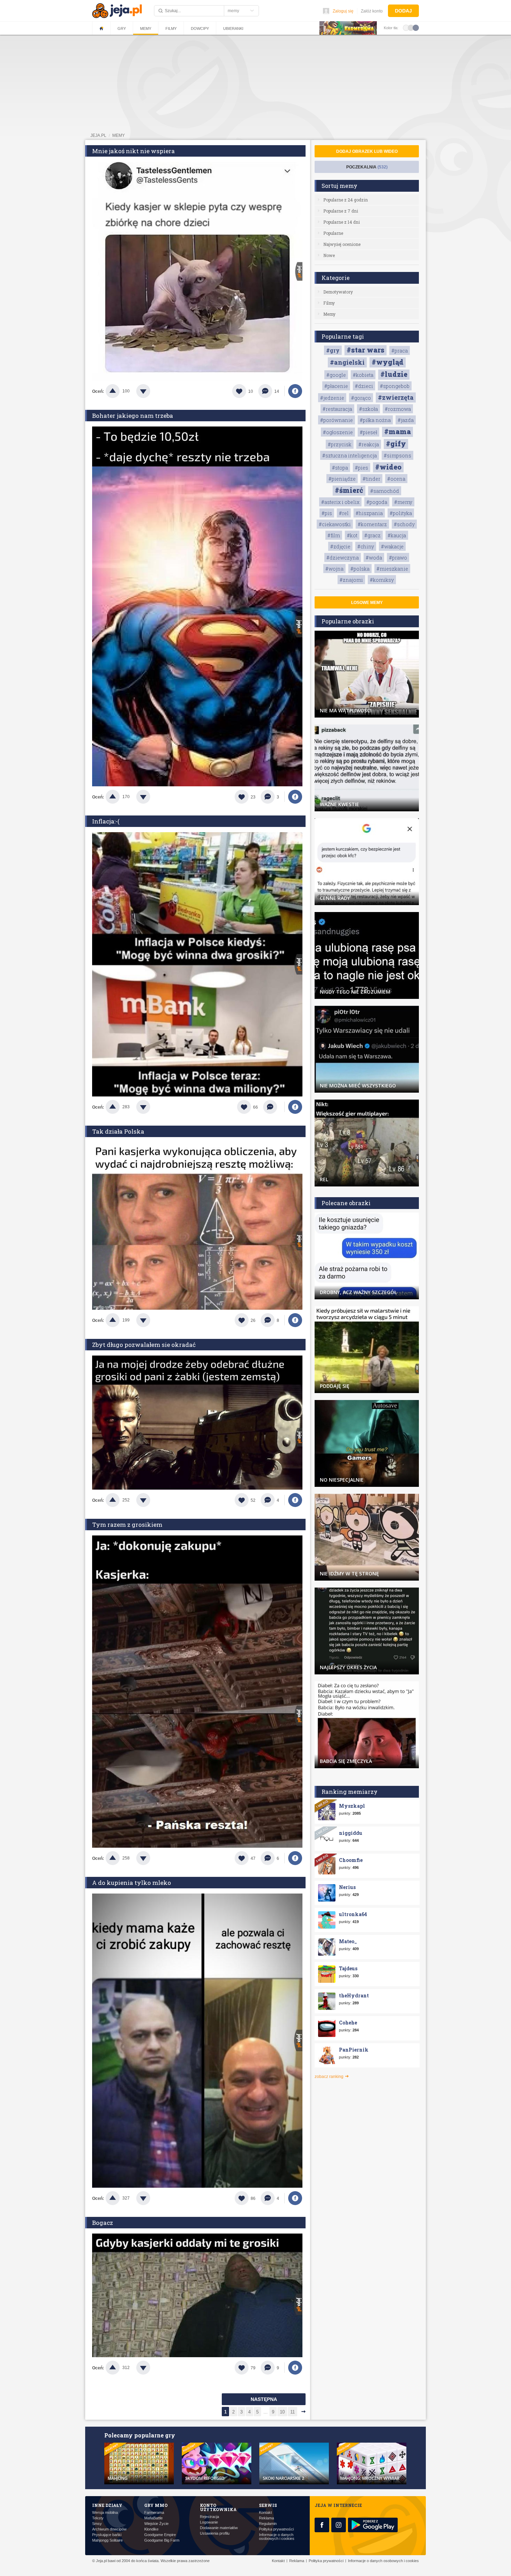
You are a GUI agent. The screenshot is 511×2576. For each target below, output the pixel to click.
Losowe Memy (367, 603)
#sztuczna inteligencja (350, 455)
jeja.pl (98, 135)
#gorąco (361, 398)
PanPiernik (354, 2050)
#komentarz (372, 524)
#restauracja (337, 409)
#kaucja (397, 535)
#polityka (401, 513)
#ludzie (394, 374)
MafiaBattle (153, 2518)
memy (119, 135)
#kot (352, 535)
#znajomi (351, 580)
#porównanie (336, 420)
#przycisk (340, 444)
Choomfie (351, 1860)
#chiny (366, 546)
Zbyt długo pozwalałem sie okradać (144, 1345)
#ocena (396, 479)
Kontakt (265, 2513)
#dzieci (364, 386)
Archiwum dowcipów (109, 2529)
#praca (400, 351)
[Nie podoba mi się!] (152, 391)
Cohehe (348, 2023)
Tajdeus (348, 1968)
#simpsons (398, 455)
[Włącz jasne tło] (406, 27)
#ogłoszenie (338, 432)
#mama (398, 431)
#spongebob (395, 386)
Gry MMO (156, 2505)
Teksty (98, 2518)
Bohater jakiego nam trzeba (133, 416)
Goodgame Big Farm (162, 2540)
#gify (396, 444)
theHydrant (354, 1995)
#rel (344, 513)
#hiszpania (369, 513)
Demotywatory (338, 292)
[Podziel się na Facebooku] (295, 391)
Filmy (171, 28)
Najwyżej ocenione (342, 244)
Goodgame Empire (160, 2535)
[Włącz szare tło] (411, 27)
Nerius (347, 1887)
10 (282, 2412)
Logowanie (209, 2522)
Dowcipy (200, 28)
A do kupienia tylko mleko (132, 1883)
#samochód (385, 491)
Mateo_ (348, 1941)
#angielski (347, 362)
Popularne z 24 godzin (346, 200)
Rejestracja (209, 2517)
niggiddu (351, 1833)
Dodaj (403, 11)
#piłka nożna (375, 420)
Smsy (97, 2524)
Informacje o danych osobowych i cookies (277, 2537)
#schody (404, 524)
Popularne (333, 233)
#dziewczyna (343, 558)
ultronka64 (353, 1914)
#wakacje (392, 546)
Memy (146, 28)
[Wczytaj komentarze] (274, 1107)
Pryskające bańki (107, 2535)
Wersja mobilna (105, 2513)
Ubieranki (233, 28)
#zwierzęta (396, 397)
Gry (122, 28)
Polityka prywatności (276, 2529)
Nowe (329, 255)
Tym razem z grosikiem (127, 1525)
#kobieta (363, 375)
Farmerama (154, 2513)
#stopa (340, 468)
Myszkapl (352, 1806)
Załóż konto (372, 11)
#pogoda (377, 502)
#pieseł (368, 432)
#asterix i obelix (340, 502)
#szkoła (368, 409)
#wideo (388, 467)
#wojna (334, 569)
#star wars (366, 350)
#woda (374, 558)
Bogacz (103, 2223)
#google (336, 375)
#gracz (372, 535)
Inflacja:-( (106, 821)
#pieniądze (342, 479)
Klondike (151, 2529)
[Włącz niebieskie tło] (416, 27)
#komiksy (382, 580)
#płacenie (336, 386)
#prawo (398, 558)
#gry (333, 350)
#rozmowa (398, 409)
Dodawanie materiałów (219, 2528)
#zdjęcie (340, 546)
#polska (360, 569)
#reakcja (369, 444)
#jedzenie (332, 398)
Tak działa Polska (118, 1131)
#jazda (406, 420)
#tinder (371, 479)
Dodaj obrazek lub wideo (367, 151)
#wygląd (388, 362)
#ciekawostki (335, 524)
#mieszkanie (392, 569)
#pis (327, 513)
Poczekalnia (367, 167)
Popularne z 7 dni (341, 211)
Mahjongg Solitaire (107, 2540)
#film (334, 535)
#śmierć (349, 490)
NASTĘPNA (264, 2399)
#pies (362, 468)
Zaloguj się (343, 11)
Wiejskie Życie (156, 2524)
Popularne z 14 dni (342, 222)
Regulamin (268, 2524)
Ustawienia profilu (215, 2533)
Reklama (266, 2518)
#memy (403, 502)
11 (293, 2412)
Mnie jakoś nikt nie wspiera (133, 151)
